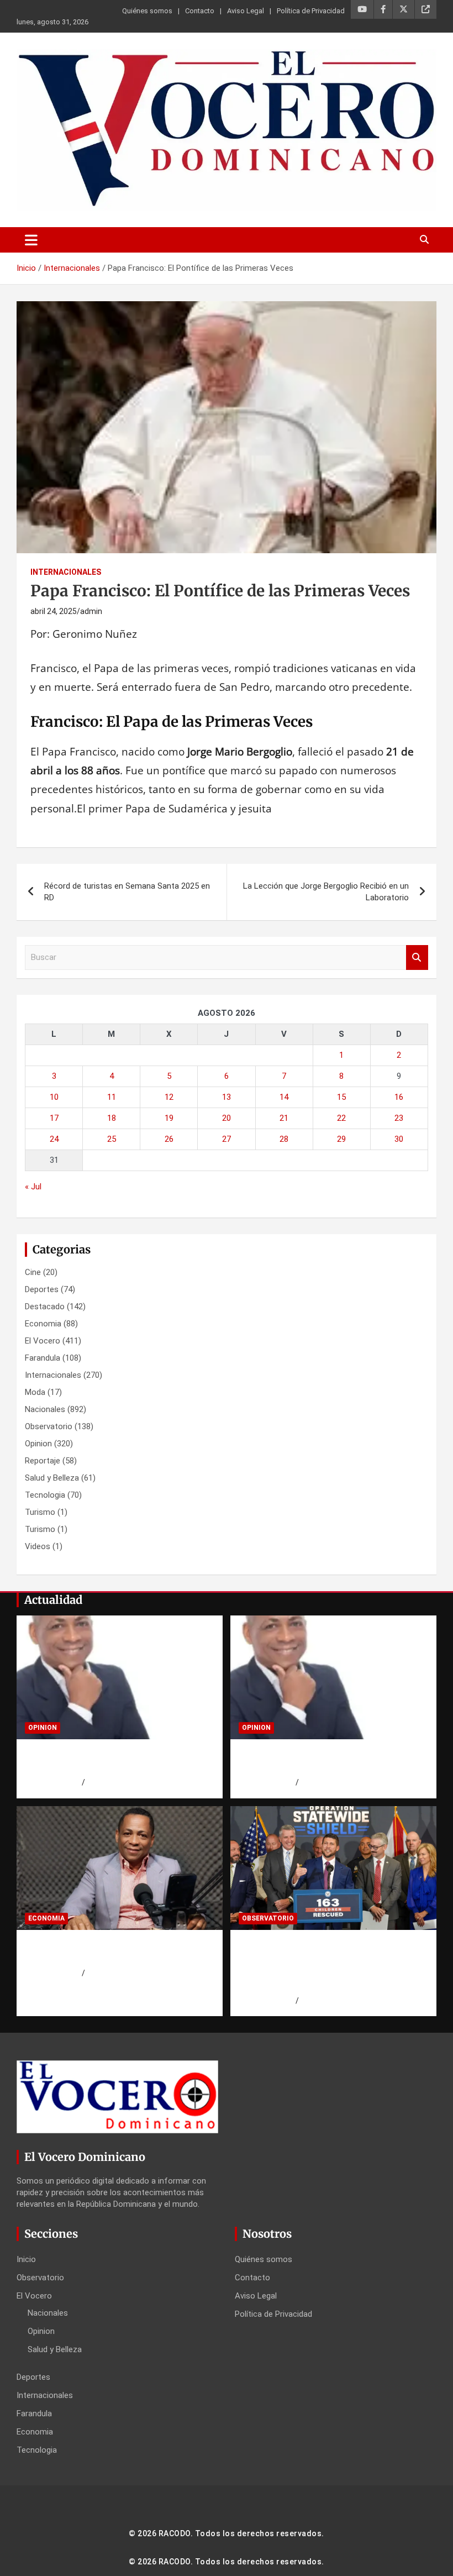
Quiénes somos (147, 11)
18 (112, 1118)
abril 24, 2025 (54, 611)
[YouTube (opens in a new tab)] (362, 9)
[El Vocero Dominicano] (227, 57)
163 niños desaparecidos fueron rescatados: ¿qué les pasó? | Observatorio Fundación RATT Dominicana (321, 1965)
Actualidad (53, 1600)
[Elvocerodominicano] (120, 1678)
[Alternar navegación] (31, 240)
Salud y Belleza (52, 1478)
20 (227, 1118)
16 (399, 1097)
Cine (33, 1272)
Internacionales (66, 572)
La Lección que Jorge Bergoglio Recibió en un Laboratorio (326, 892)
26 (169, 1139)
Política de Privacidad (311, 11)
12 (169, 1097)
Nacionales (45, 1409)
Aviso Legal (246, 11)
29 (341, 1139)
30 (399, 1139)
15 (341, 1097)
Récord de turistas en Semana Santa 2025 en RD (127, 892)
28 (284, 1139)
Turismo (40, 1512)
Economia (43, 1324)
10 (54, 1097)
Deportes (42, 1289)
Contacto (200, 11)
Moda (35, 1392)
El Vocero (43, 1341)
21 (284, 1118)
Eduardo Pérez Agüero (125, 1782)
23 (399, 1118)
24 (54, 1139)
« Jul (33, 1187)
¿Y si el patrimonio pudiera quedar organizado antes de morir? (115, 1952)
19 (169, 1118)
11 (112, 1097)
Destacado (45, 1307)
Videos (38, 1546)
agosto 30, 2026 (53, 1782)
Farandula (43, 1358)
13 (227, 1097)
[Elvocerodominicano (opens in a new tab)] (426, 9)
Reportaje (43, 1461)
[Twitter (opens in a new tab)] (404, 9)
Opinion (38, 1444)
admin (91, 611)
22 (341, 1118)
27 (227, 1139)
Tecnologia (45, 1495)
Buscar (417, 958)
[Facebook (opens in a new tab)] (383, 9)
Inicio (26, 2259)
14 (284, 1097)
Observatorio (49, 1426)
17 (54, 1118)
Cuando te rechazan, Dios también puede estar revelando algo (114, 1761)
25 (112, 1139)
